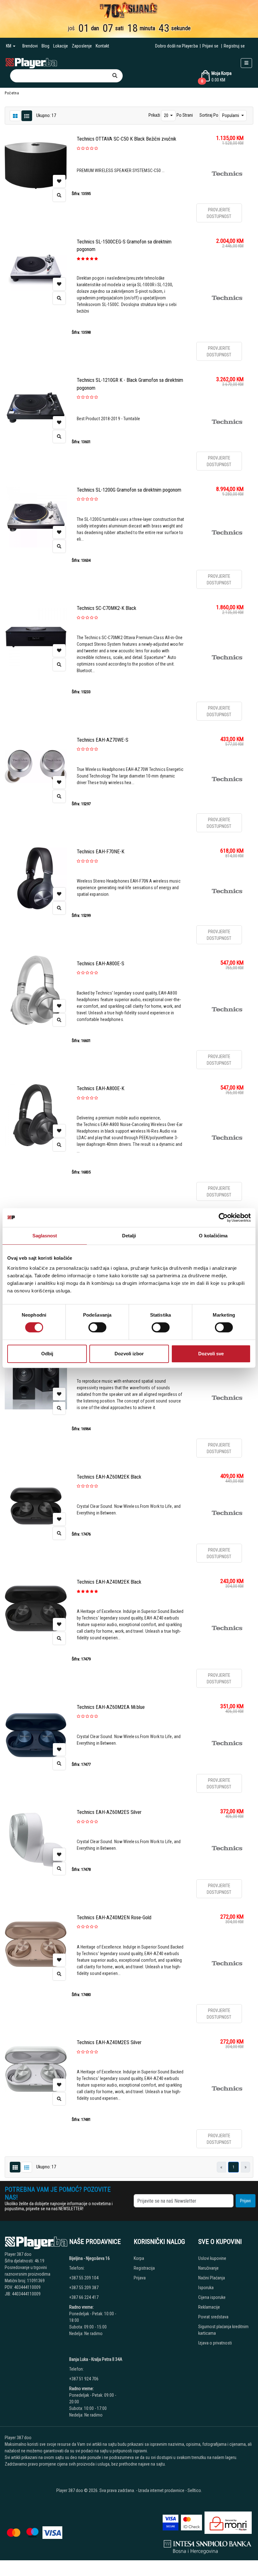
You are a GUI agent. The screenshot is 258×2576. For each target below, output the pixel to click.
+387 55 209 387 (84, 2288)
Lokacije (61, 46)
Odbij (47, 1354)
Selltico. (195, 2490)
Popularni (231, 115)
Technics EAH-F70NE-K (101, 852)
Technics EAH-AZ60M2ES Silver (109, 1812)
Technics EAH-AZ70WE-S (103, 740)
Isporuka (206, 2288)
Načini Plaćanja (212, 2278)
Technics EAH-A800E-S (101, 964)
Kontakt (102, 46)
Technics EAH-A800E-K (101, 1088)
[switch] (97, 1327)
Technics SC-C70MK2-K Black (107, 608)
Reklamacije (209, 2307)
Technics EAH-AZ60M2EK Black (109, 1477)
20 (167, 115)
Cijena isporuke (212, 2297)
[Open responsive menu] (246, 63)
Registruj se (234, 46)
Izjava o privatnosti (215, 2343)
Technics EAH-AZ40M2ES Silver (109, 2042)
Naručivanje (208, 2268)
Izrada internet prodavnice (161, 2490)
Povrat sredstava (213, 2317)
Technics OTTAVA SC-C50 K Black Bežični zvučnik (126, 139)
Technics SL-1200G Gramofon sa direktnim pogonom (129, 490)
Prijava (140, 2278)
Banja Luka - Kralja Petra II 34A (96, 2359)
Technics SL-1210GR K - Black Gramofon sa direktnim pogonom (130, 384)
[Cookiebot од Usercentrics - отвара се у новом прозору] (223, 1218)
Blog (45, 46)
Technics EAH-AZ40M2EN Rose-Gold (114, 1918)
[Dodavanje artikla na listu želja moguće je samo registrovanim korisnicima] (59, 181)
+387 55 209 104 (84, 2278)
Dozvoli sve (211, 1354)
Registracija (144, 2268)
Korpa (139, 2258)
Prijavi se (210, 46)
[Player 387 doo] (31, 63)
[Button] (115, 76)
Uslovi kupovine (212, 2258)
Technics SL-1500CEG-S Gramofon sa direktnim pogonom (124, 245)
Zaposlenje (82, 46)
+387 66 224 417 (84, 2297)
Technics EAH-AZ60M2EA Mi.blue (111, 1707)
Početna (12, 93)
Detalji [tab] (129, 1236)
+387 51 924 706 (84, 2379)
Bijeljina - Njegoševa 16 (90, 2258)
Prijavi (245, 2201)
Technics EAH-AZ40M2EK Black (109, 1582)
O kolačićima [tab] (213, 1236)
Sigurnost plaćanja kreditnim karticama (223, 2330)
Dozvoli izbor (129, 1354)
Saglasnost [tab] (45, 1236)
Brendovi (30, 46)
